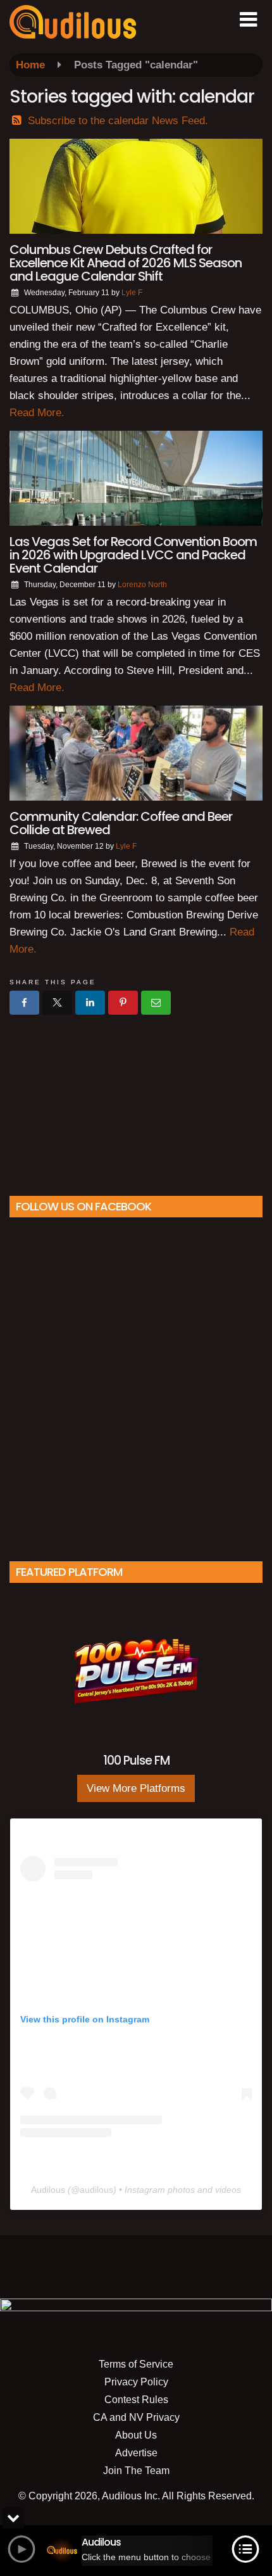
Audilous (48, 2190)
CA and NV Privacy (136, 2417)
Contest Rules (136, 2400)
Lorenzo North (142, 585)
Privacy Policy (136, 2382)
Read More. (37, 413)
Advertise (136, 2453)
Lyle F (132, 293)
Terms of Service (136, 2364)
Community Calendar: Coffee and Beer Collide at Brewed (121, 823)
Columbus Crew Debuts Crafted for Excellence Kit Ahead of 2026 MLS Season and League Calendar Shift (126, 263)
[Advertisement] (136, 1100)
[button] (248, 20)
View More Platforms (136, 1788)
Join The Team (136, 2471)
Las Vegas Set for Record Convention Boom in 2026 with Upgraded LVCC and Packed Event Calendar (133, 555)
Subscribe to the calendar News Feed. (118, 121)
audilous (96, 2190)
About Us (136, 2435)
